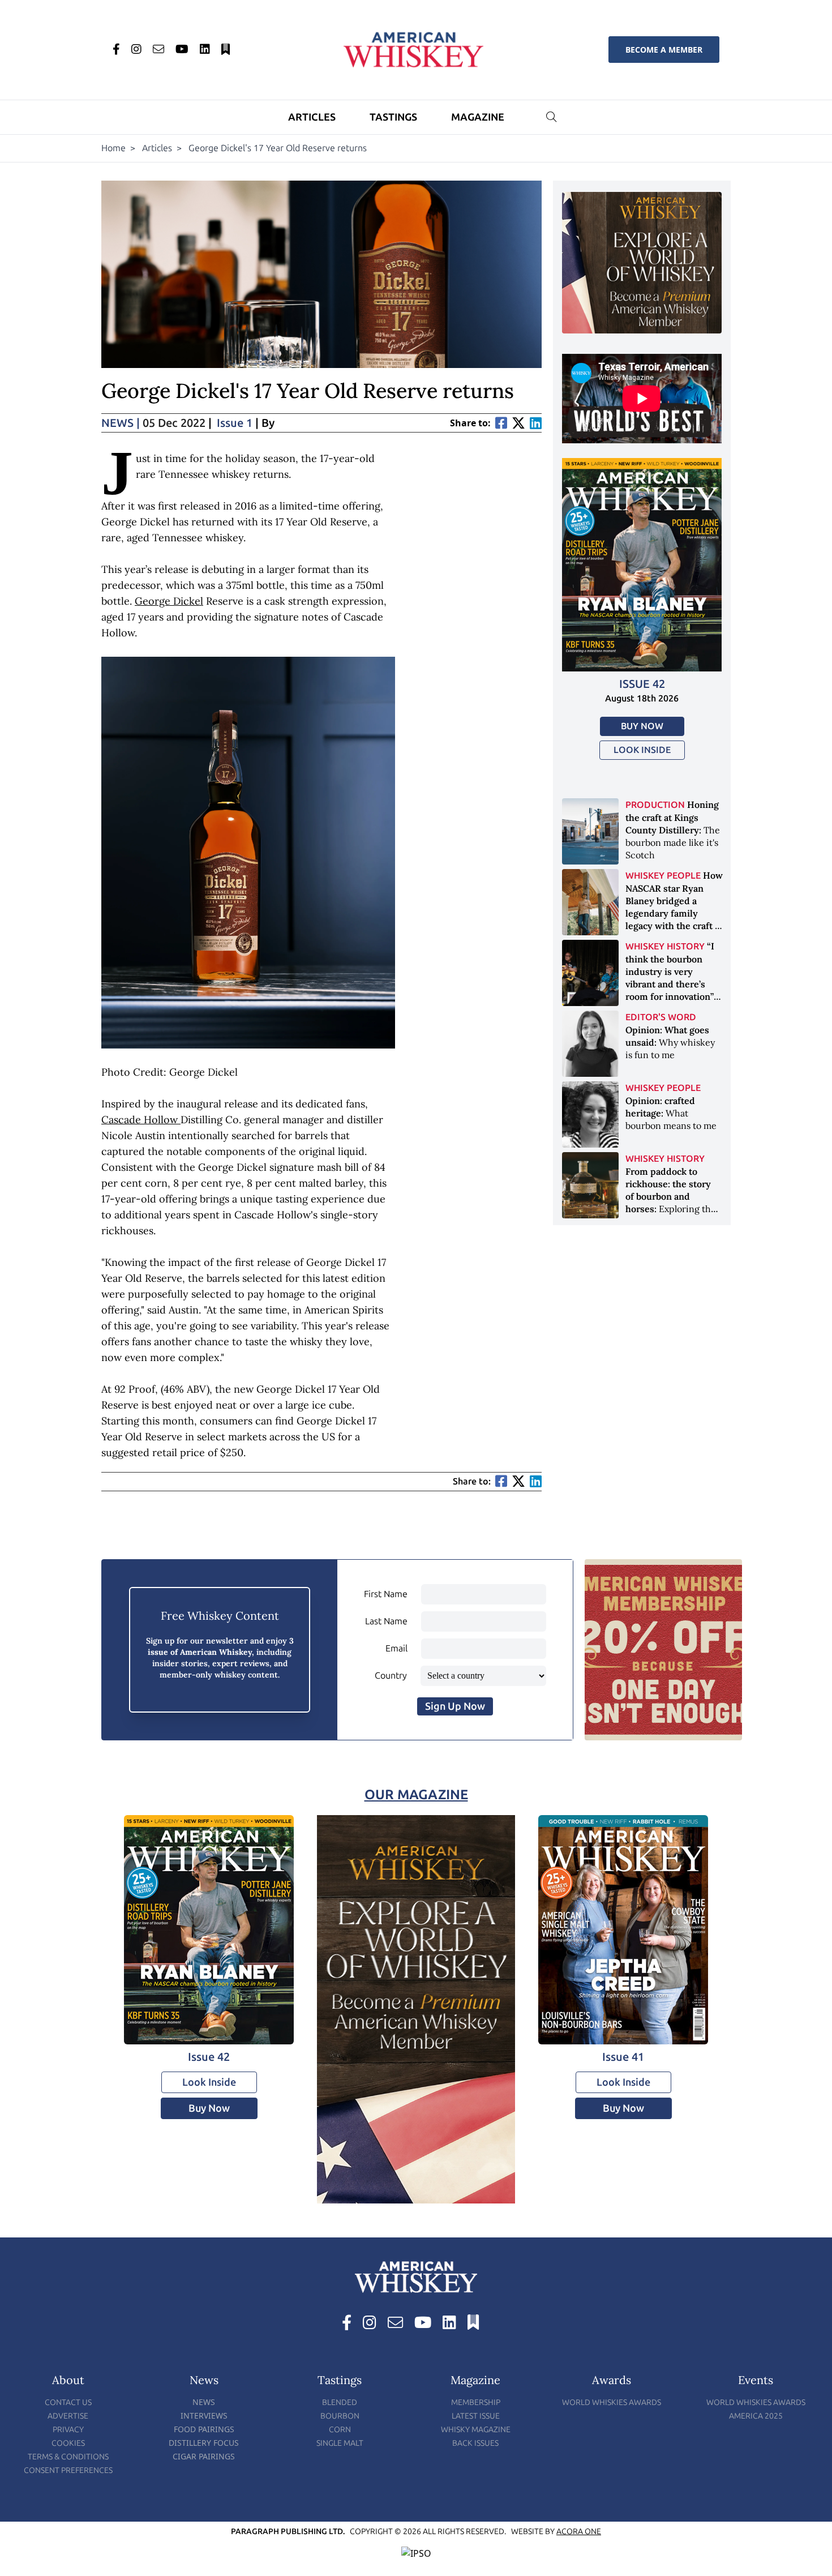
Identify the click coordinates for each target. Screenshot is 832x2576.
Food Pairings (204, 2429)
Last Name (386, 1621)
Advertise (68, 2416)
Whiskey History (665, 946)
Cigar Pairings (204, 2456)
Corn (340, 2430)
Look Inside (642, 750)
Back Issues (475, 2443)
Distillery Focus (204, 2443)
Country (391, 1676)
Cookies (68, 2443)
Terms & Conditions (68, 2457)
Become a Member (664, 50)
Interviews (204, 2415)
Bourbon (340, 2416)
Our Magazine (416, 1794)
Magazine (478, 117)
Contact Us (68, 2402)
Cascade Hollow (141, 1120)
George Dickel (169, 601)
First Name (386, 1594)
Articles (312, 117)
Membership (476, 2402)
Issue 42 (642, 684)
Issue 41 (623, 2057)
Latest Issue (476, 2416)
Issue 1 (235, 423)
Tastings (393, 117)
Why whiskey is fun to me (670, 1042)
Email (396, 1648)
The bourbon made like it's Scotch (673, 830)
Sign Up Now (455, 1706)
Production (655, 805)
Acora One (579, 2532)
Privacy (68, 2430)
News (121, 423)
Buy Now (642, 726)
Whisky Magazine (476, 2430)
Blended (340, 2402)
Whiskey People (663, 876)
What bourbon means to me (671, 1113)
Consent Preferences (68, 2470)
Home (113, 148)
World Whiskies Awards (612, 2402)
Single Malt (340, 2443)
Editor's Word (661, 1017)
